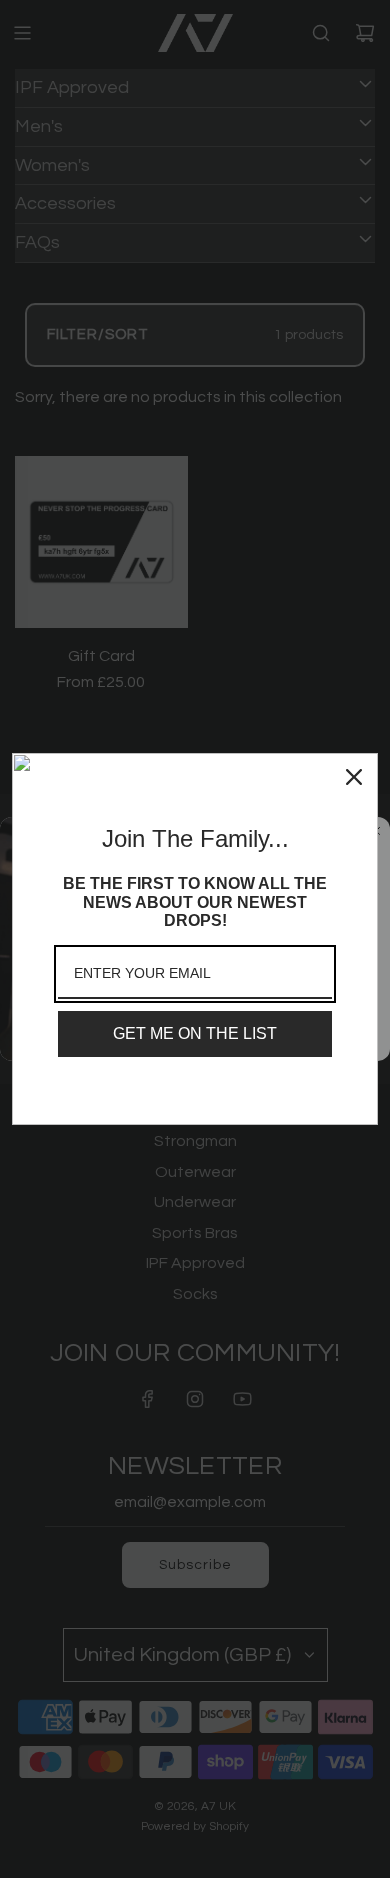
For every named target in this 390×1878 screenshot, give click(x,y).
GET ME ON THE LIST (195, 1033)
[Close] (354, 777)
